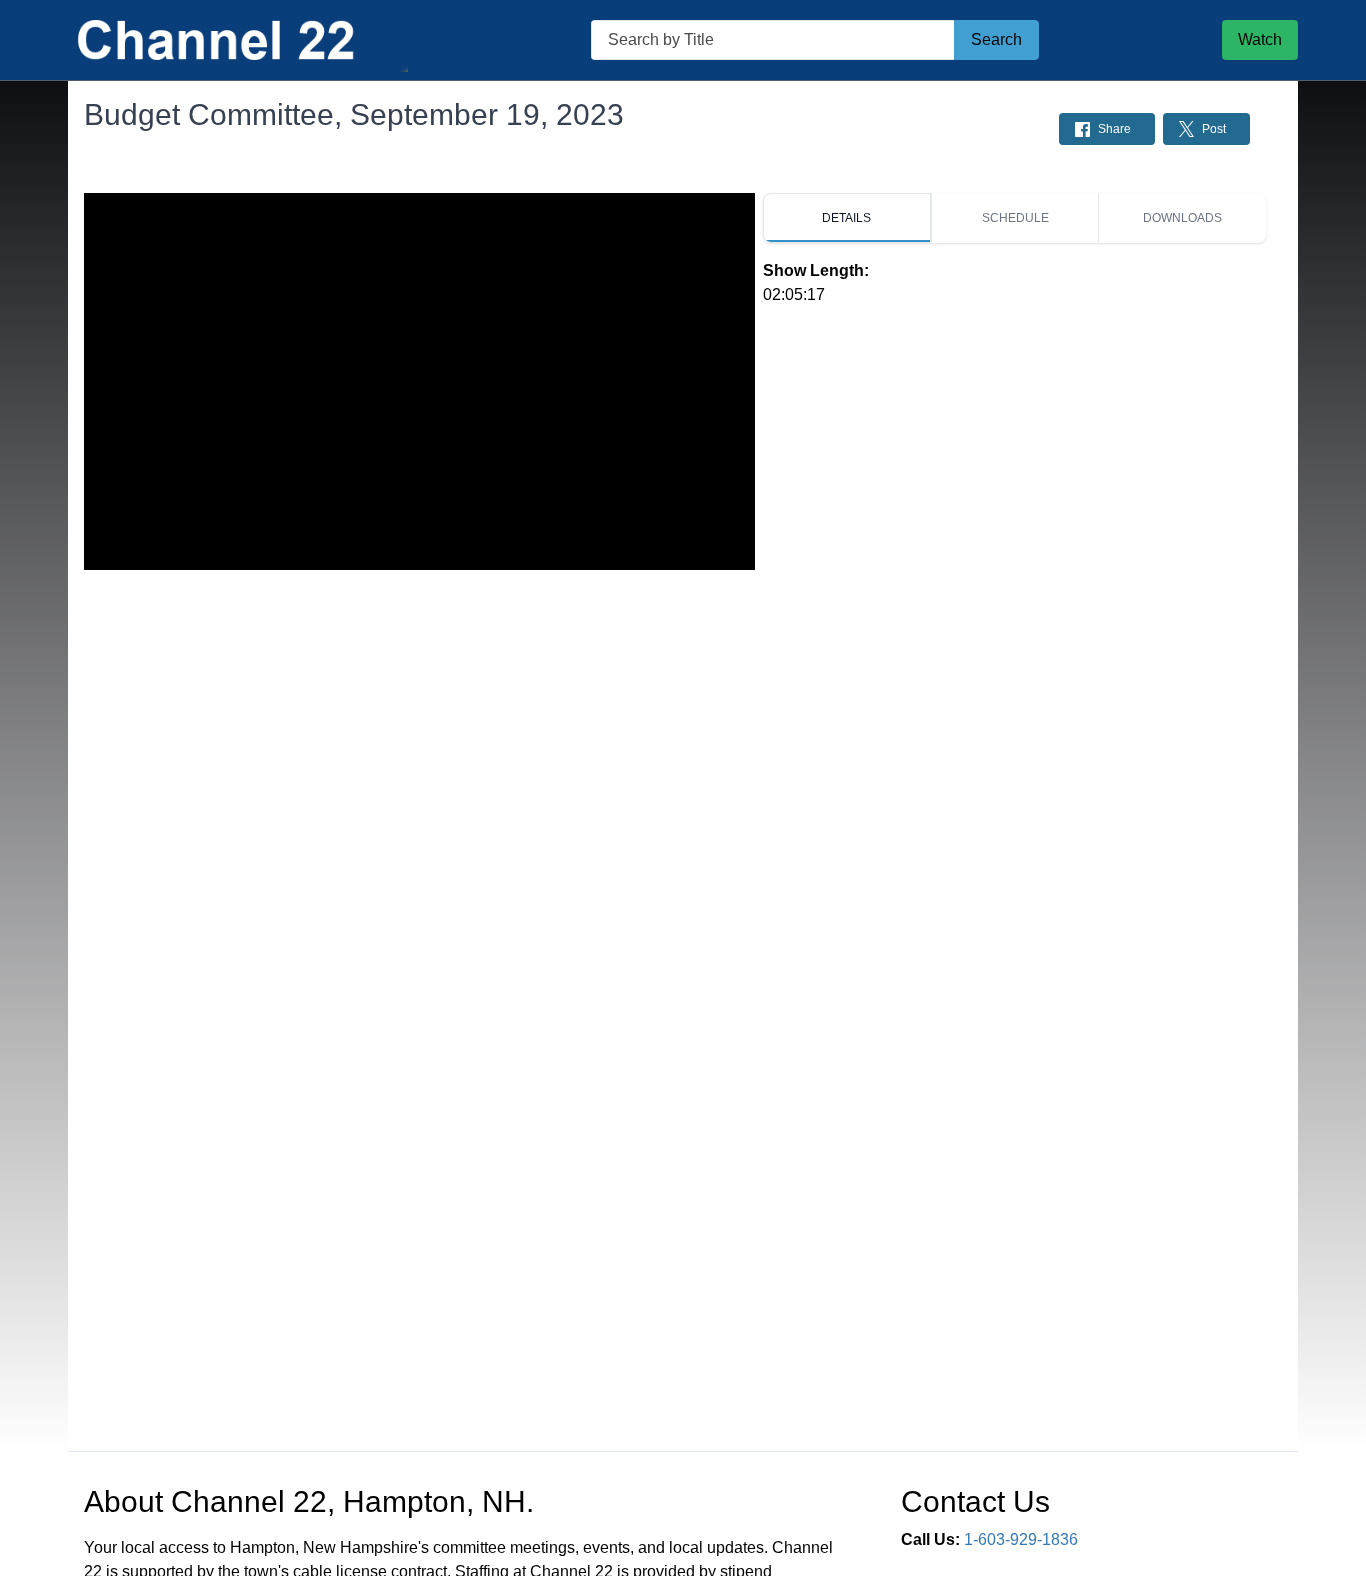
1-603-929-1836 (1021, 1539)
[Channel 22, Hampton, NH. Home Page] (238, 40)
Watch (1260, 39)
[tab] (847, 218)
